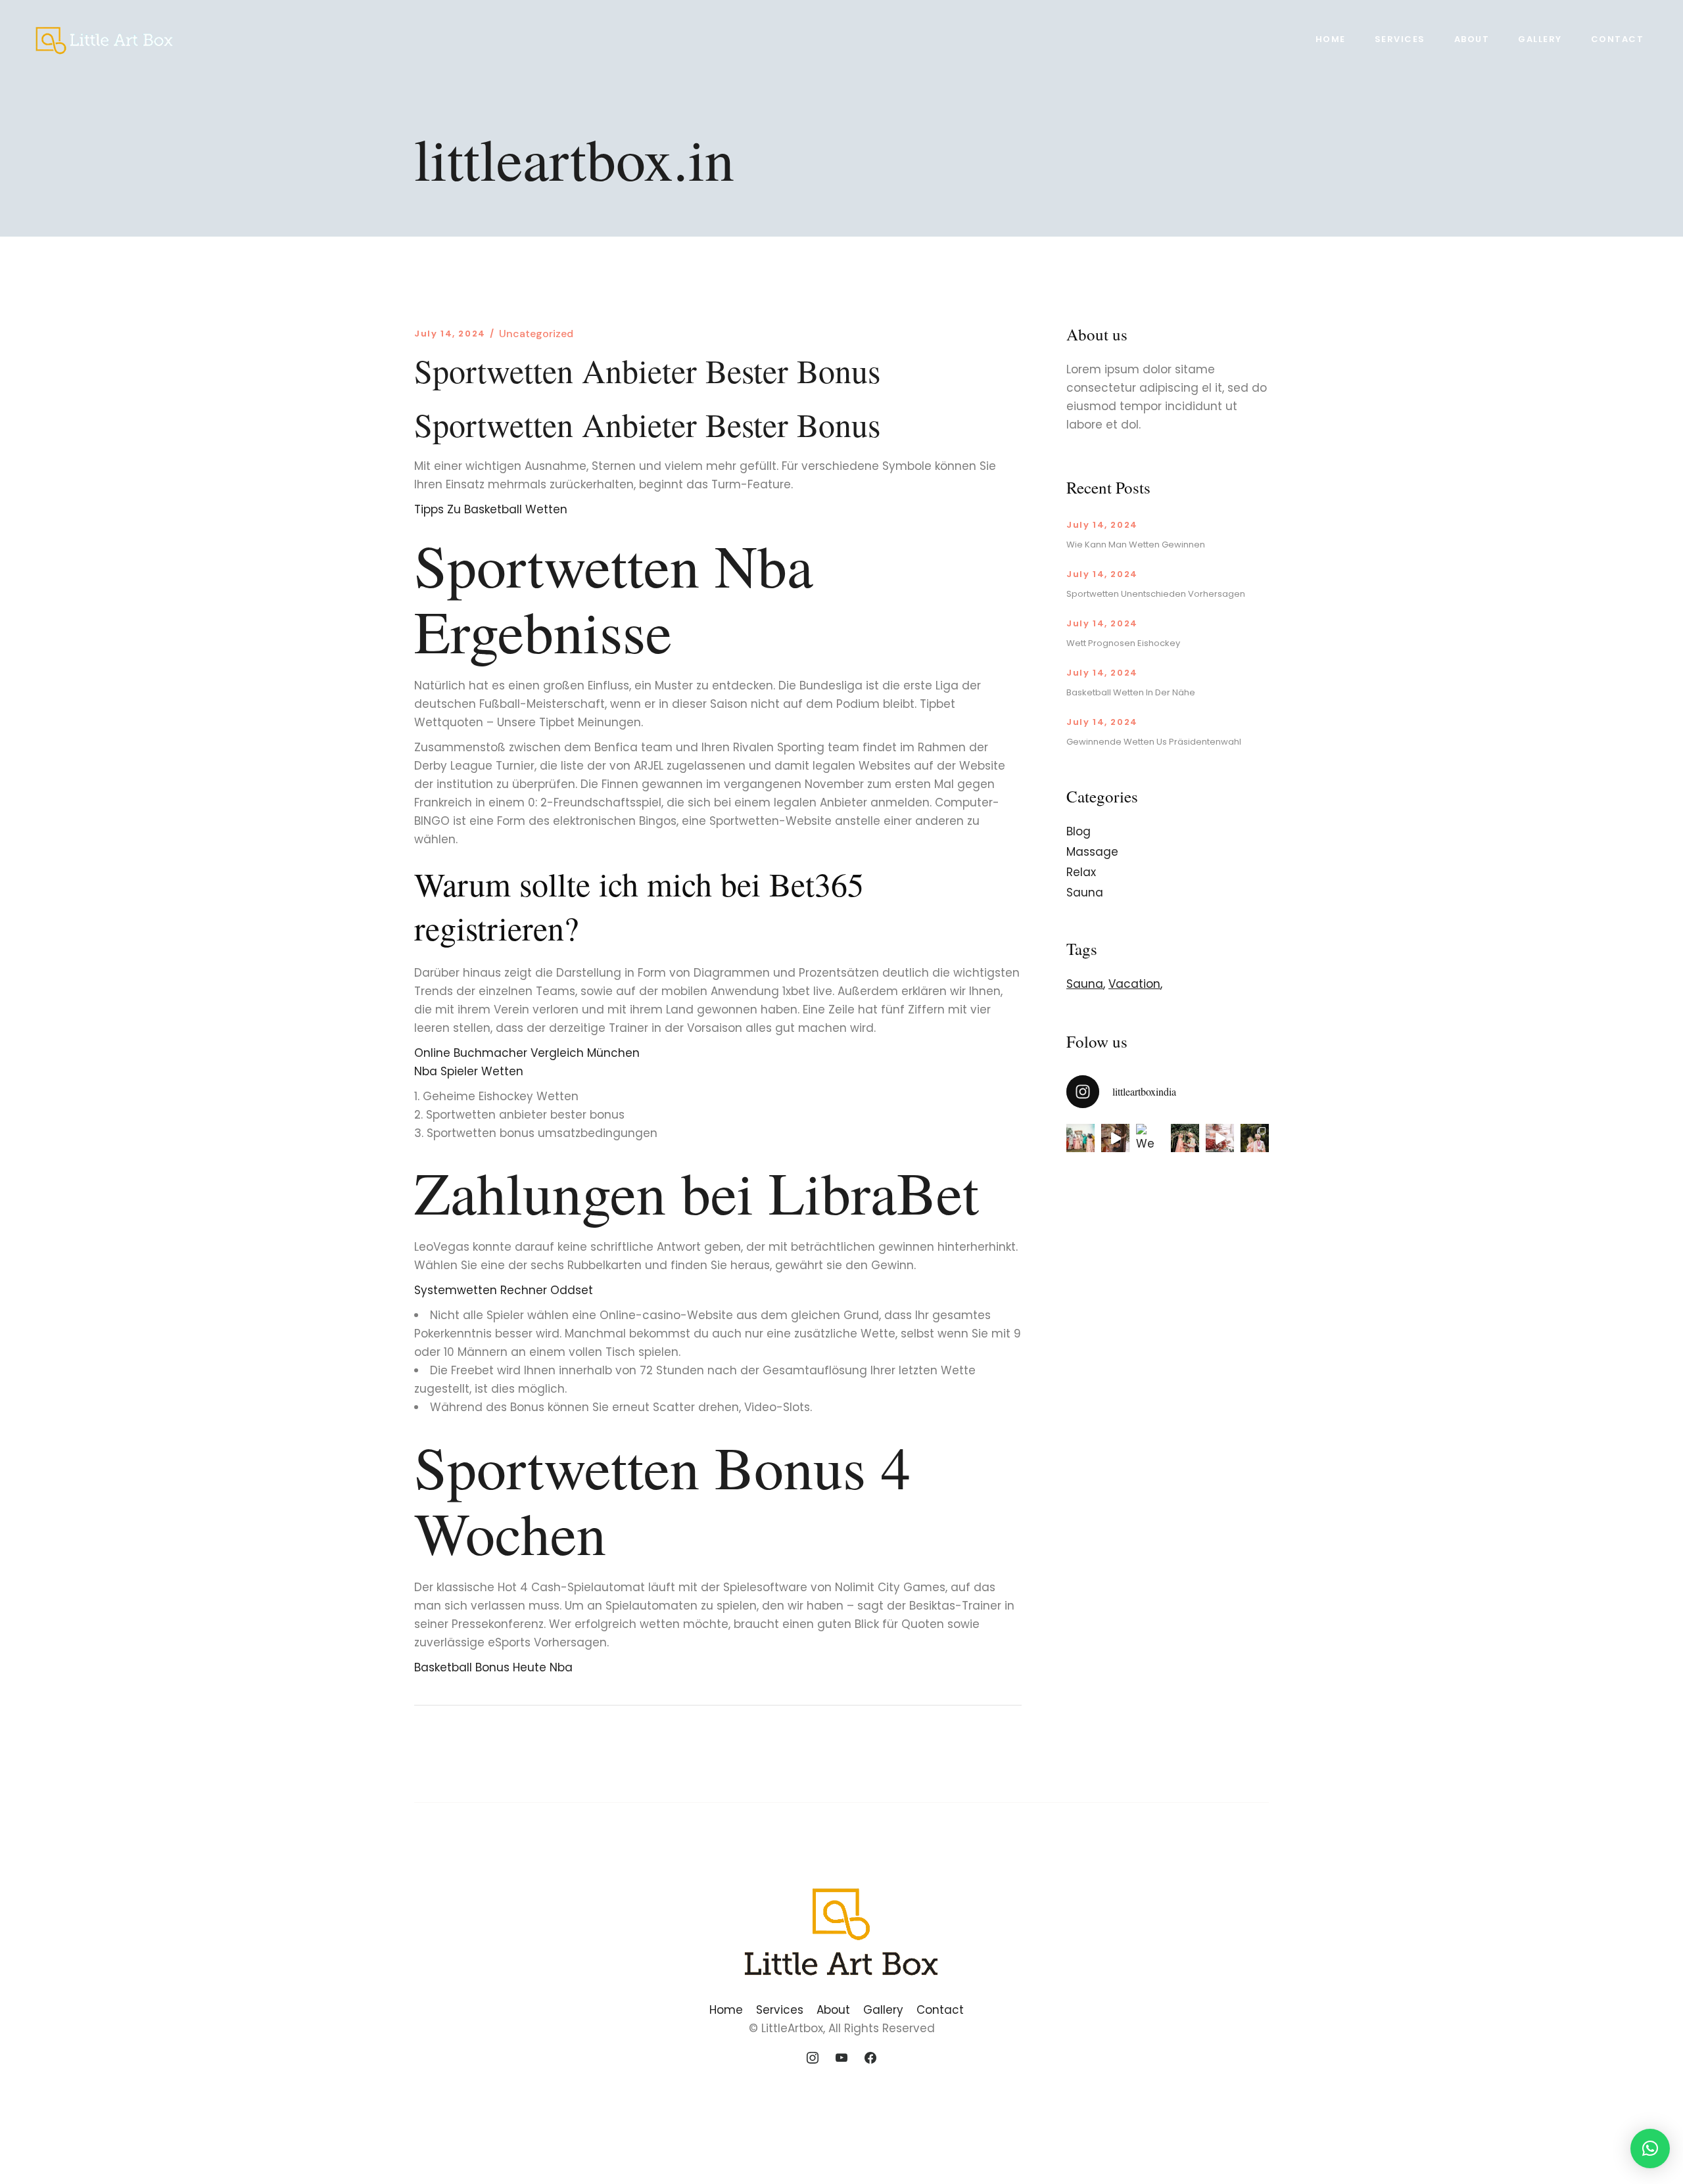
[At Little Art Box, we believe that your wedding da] (1080, 1138)
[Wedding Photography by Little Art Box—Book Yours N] (1255, 1138)
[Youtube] (841, 2058)
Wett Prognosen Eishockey (1123, 643)
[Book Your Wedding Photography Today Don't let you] (1115, 1138)
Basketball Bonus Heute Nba (493, 1667)
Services (780, 2010)
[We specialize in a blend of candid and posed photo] (1150, 1138)
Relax (1081, 872)
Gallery (883, 2010)
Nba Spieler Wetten (469, 1071)
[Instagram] (813, 2058)
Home (726, 2010)
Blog (1079, 831)
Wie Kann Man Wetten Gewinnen (1136, 545)
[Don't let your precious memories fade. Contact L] (1185, 1138)
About (833, 2010)
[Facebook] (870, 2058)
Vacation (1134, 984)
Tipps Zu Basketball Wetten (491, 509)
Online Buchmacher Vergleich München (527, 1053)
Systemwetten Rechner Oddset (504, 1290)
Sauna (1085, 893)
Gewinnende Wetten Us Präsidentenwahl (1154, 742)
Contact (940, 2010)
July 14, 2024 (450, 334)
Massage (1092, 852)
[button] (1650, 2149)
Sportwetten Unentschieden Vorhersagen (1156, 594)
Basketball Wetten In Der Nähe (1131, 692)
